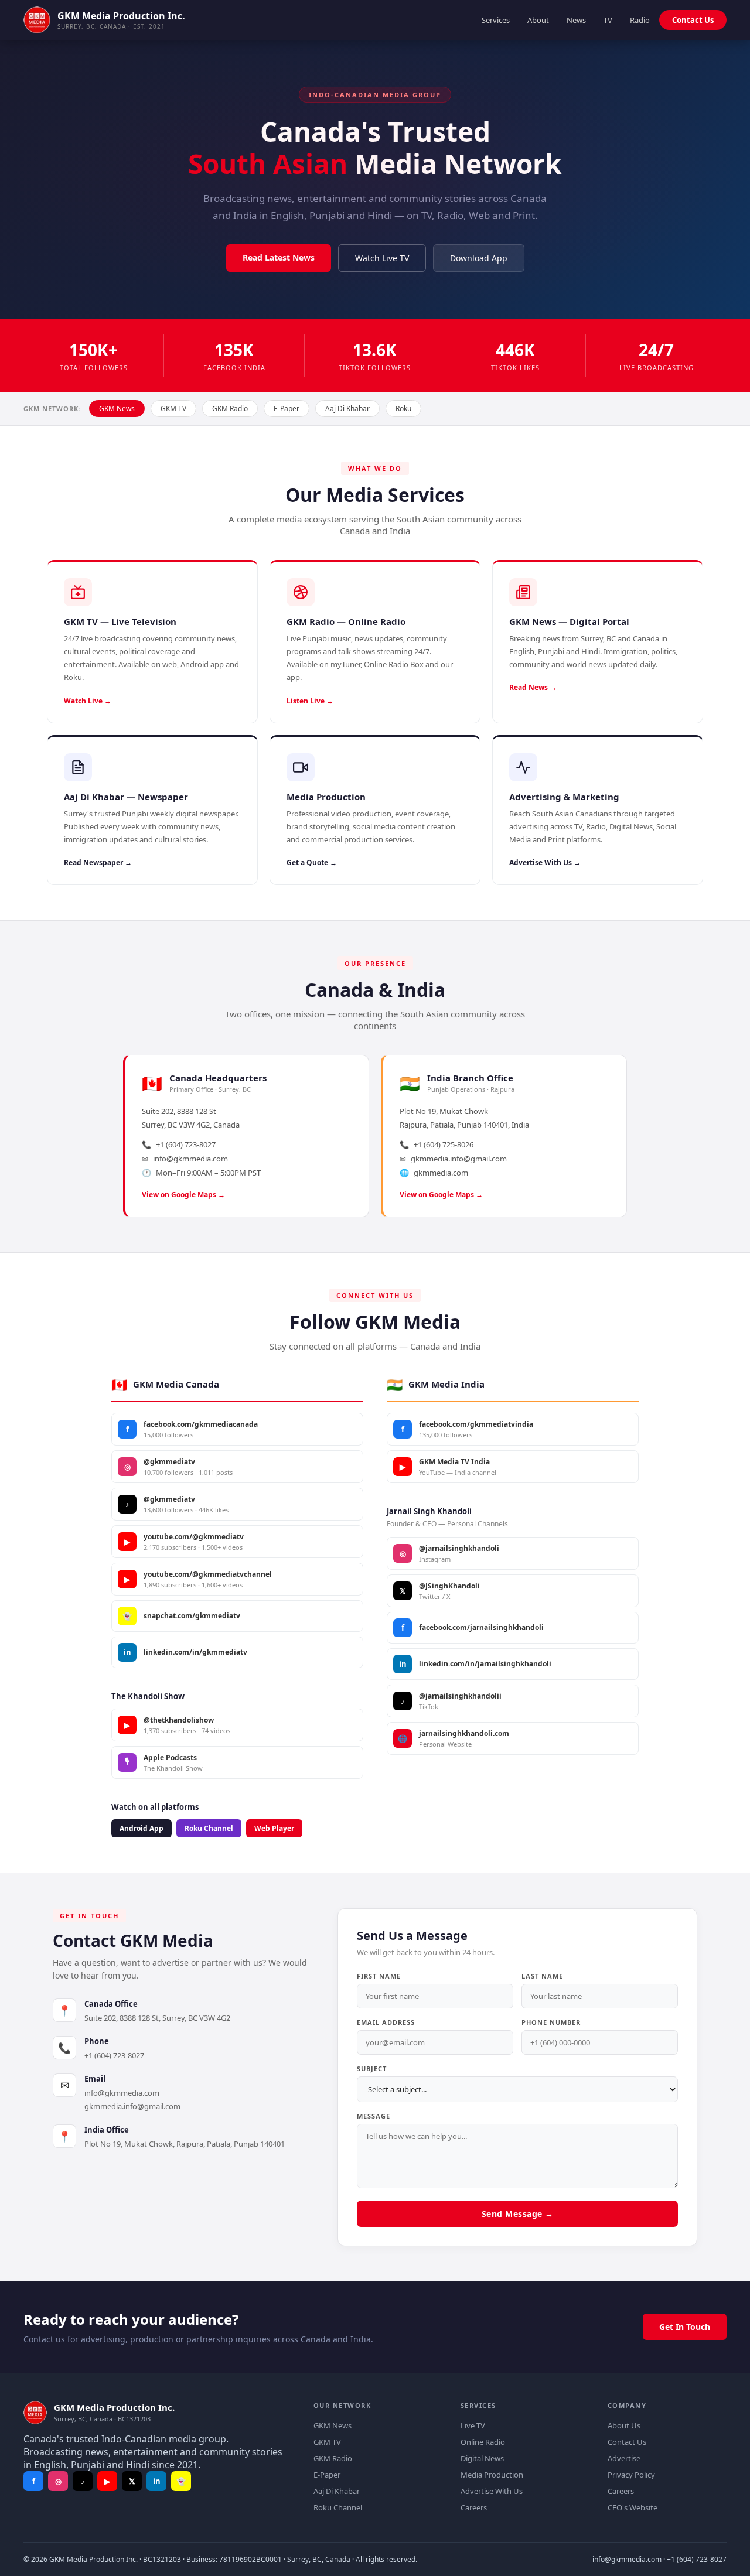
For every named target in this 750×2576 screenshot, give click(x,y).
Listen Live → (310, 701)
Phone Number (551, 2022)
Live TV (473, 2425)
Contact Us (693, 20)
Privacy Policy (631, 2475)
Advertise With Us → (545, 862)
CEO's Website (633, 2507)
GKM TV (173, 409)
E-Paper (287, 409)
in (157, 2481)
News (576, 20)
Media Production (492, 2475)
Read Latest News (279, 257)
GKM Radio (230, 409)
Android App (142, 1828)
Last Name (542, 1976)
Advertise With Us (492, 2491)
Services (496, 20)
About (538, 20)
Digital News (482, 2458)
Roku (403, 409)
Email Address (386, 2022)
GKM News (117, 409)
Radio (640, 20)
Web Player (274, 1828)
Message (374, 2116)
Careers (474, 2507)
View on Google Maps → (183, 1195)
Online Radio (483, 2442)
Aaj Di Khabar (347, 409)
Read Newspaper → (98, 862)
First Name (379, 1976)
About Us (624, 2425)
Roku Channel (209, 1828)
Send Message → (518, 2214)
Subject (372, 2068)
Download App (479, 258)
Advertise (624, 2458)
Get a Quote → (312, 862)
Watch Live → (88, 701)
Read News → (533, 687)
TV (608, 20)
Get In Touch (685, 2327)
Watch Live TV (382, 258)
